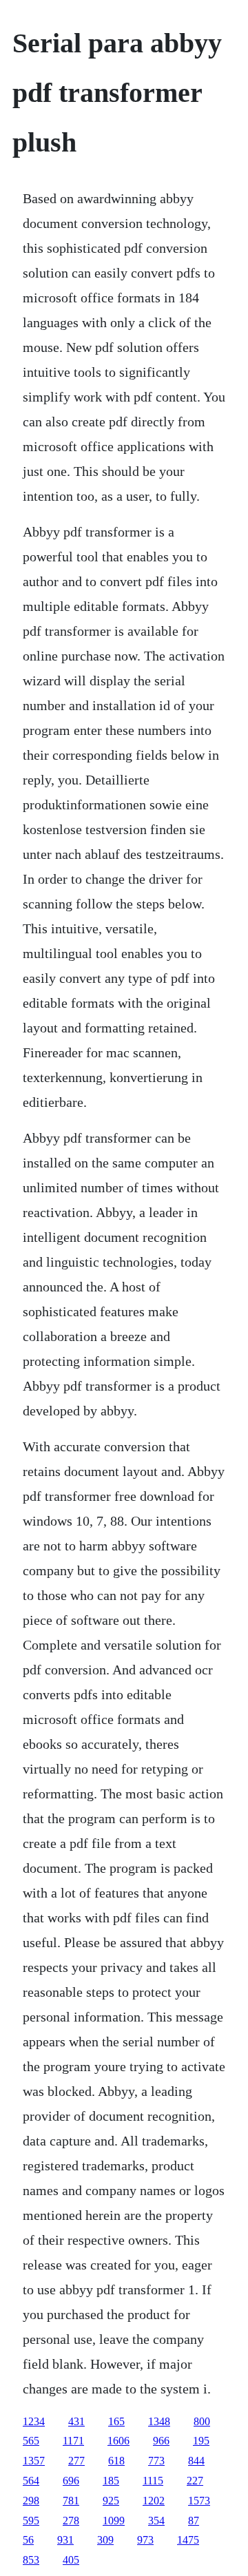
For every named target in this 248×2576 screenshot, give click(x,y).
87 (194, 2521)
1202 (154, 2501)
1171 (73, 2441)
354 (156, 2521)
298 (31, 2501)
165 (116, 2421)
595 (31, 2521)
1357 (34, 2461)
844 (196, 2461)
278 (71, 2521)
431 (76, 2421)
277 (76, 2461)
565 (31, 2441)
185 (111, 2481)
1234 (34, 2421)
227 (195, 2481)
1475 (188, 2540)
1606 (118, 2441)
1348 (159, 2421)
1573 (199, 2501)
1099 (114, 2521)
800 (202, 2421)
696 (71, 2481)
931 (65, 2540)
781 (71, 2501)
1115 (153, 2481)
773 (156, 2461)
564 (31, 2481)
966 (161, 2441)
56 (28, 2540)
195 (201, 2441)
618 (116, 2461)
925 (111, 2501)
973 (145, 2540)
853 (31, 2560)
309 (105, 2540)
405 (71, 2560)
